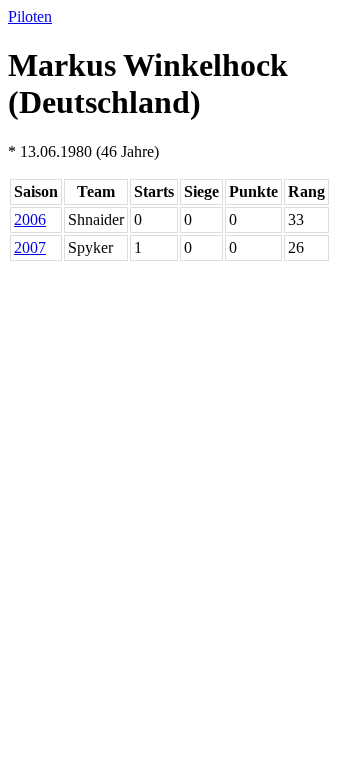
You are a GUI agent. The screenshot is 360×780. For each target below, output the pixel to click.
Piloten (30, 16)
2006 (30, 219)
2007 (30, 247)
